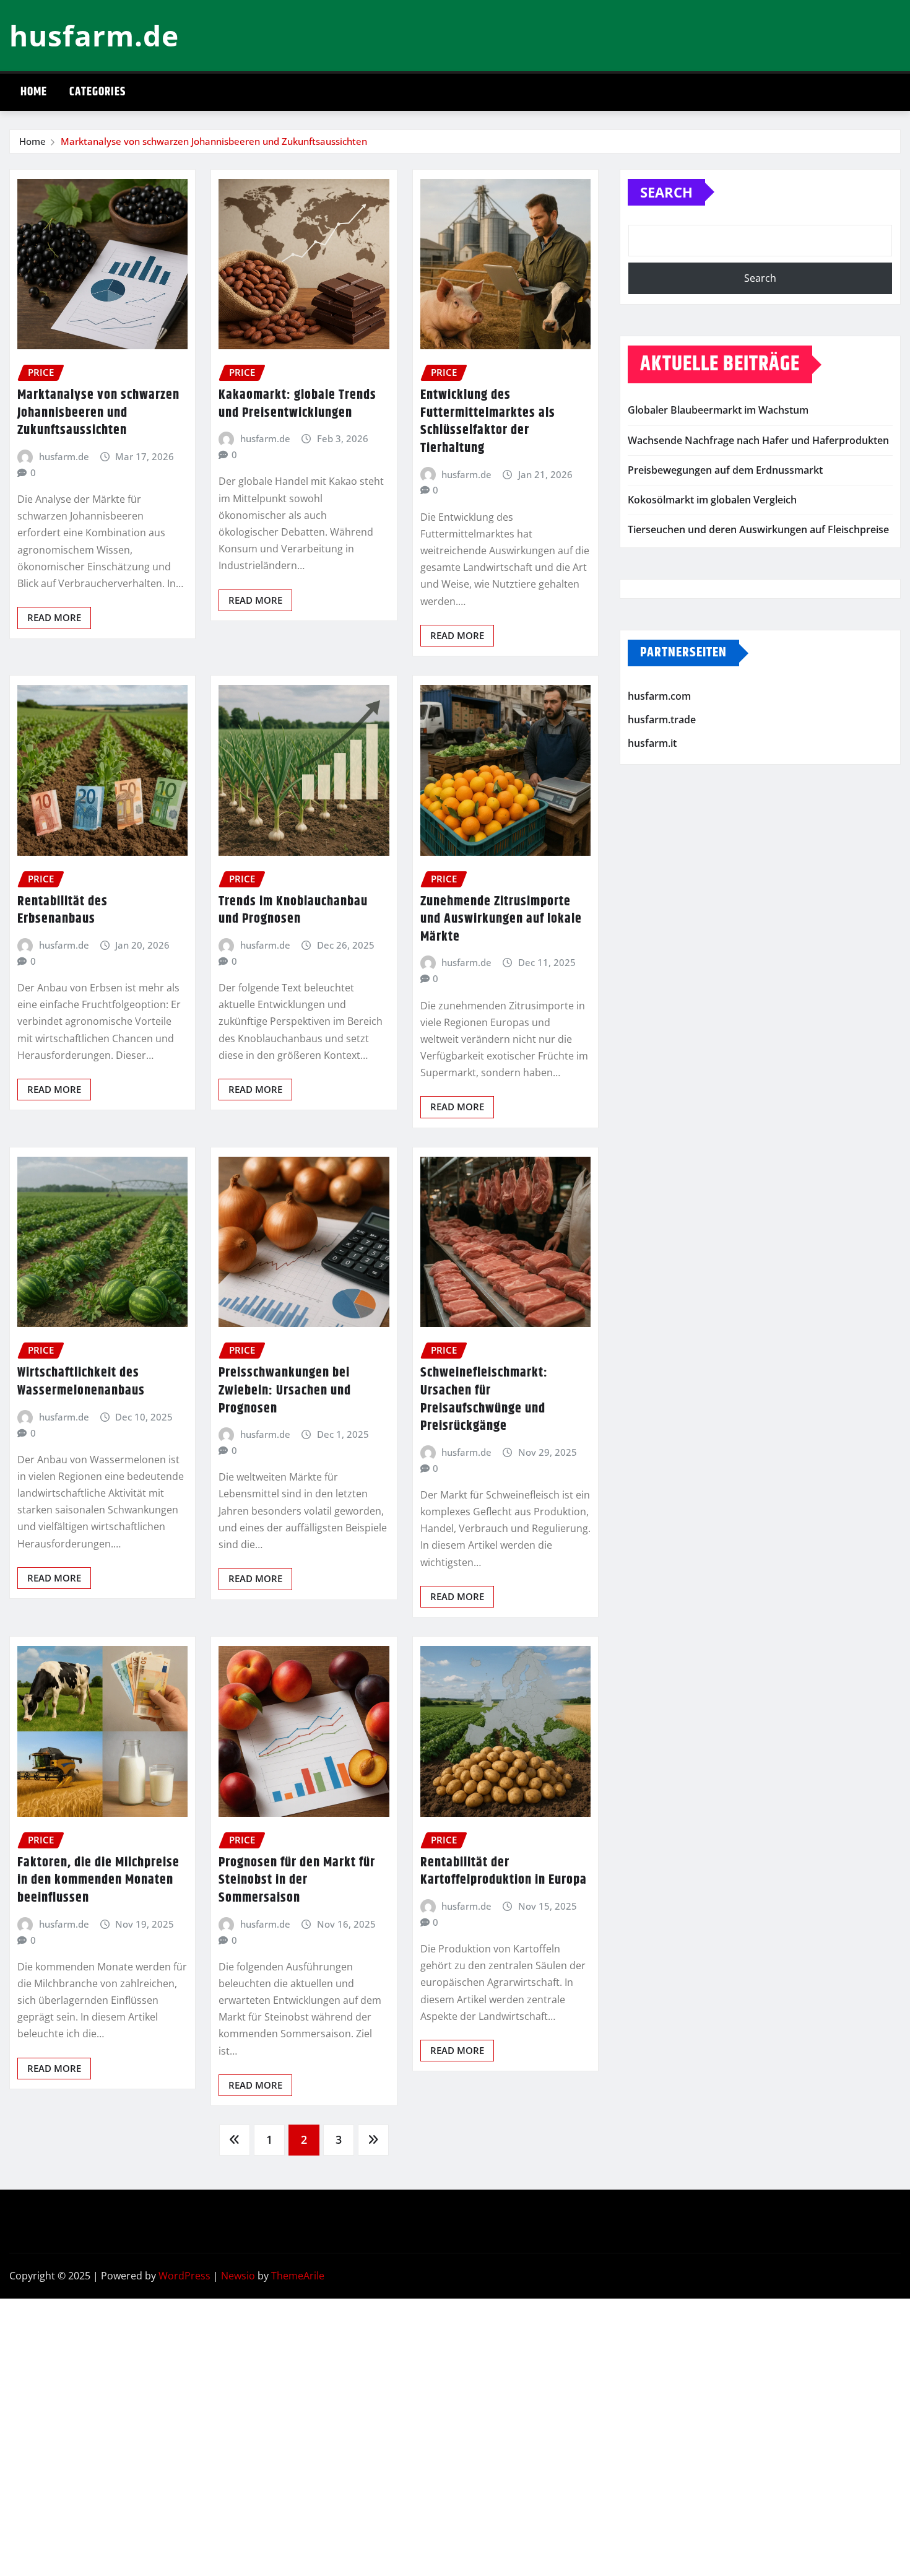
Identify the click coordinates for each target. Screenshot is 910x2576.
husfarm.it (652, 743)
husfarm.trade (662, 720)
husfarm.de (94, 35)
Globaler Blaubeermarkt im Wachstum (718, 410)
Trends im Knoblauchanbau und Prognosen (293, 911)
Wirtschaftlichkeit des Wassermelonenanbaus (81, 1382)
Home (34, 92)
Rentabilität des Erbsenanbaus (63, 911)
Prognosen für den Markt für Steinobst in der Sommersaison (297, 1880)
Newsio (238, 2276)
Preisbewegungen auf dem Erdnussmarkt (725, 470)
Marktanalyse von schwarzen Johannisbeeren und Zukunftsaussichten (214, 141)
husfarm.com (659, 697)
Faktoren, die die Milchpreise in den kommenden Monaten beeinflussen (98, 1880)
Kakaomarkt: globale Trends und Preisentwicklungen (297, 404)
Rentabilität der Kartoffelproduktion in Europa (504, 1872)
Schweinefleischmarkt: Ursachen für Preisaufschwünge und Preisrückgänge (484, 1399)
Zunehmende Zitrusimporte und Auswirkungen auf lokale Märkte (501, 919)
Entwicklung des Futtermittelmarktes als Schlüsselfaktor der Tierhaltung (488, 422)
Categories (97, 92)
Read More (54, 617)
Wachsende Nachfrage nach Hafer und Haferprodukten (758, 440)
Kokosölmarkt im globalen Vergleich (712, 500)
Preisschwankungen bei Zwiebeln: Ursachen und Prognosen (285, 1390)
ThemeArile (298, 2276)
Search (666, 192)
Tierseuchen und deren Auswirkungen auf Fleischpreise (758, 529)
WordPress (184, 2276)
